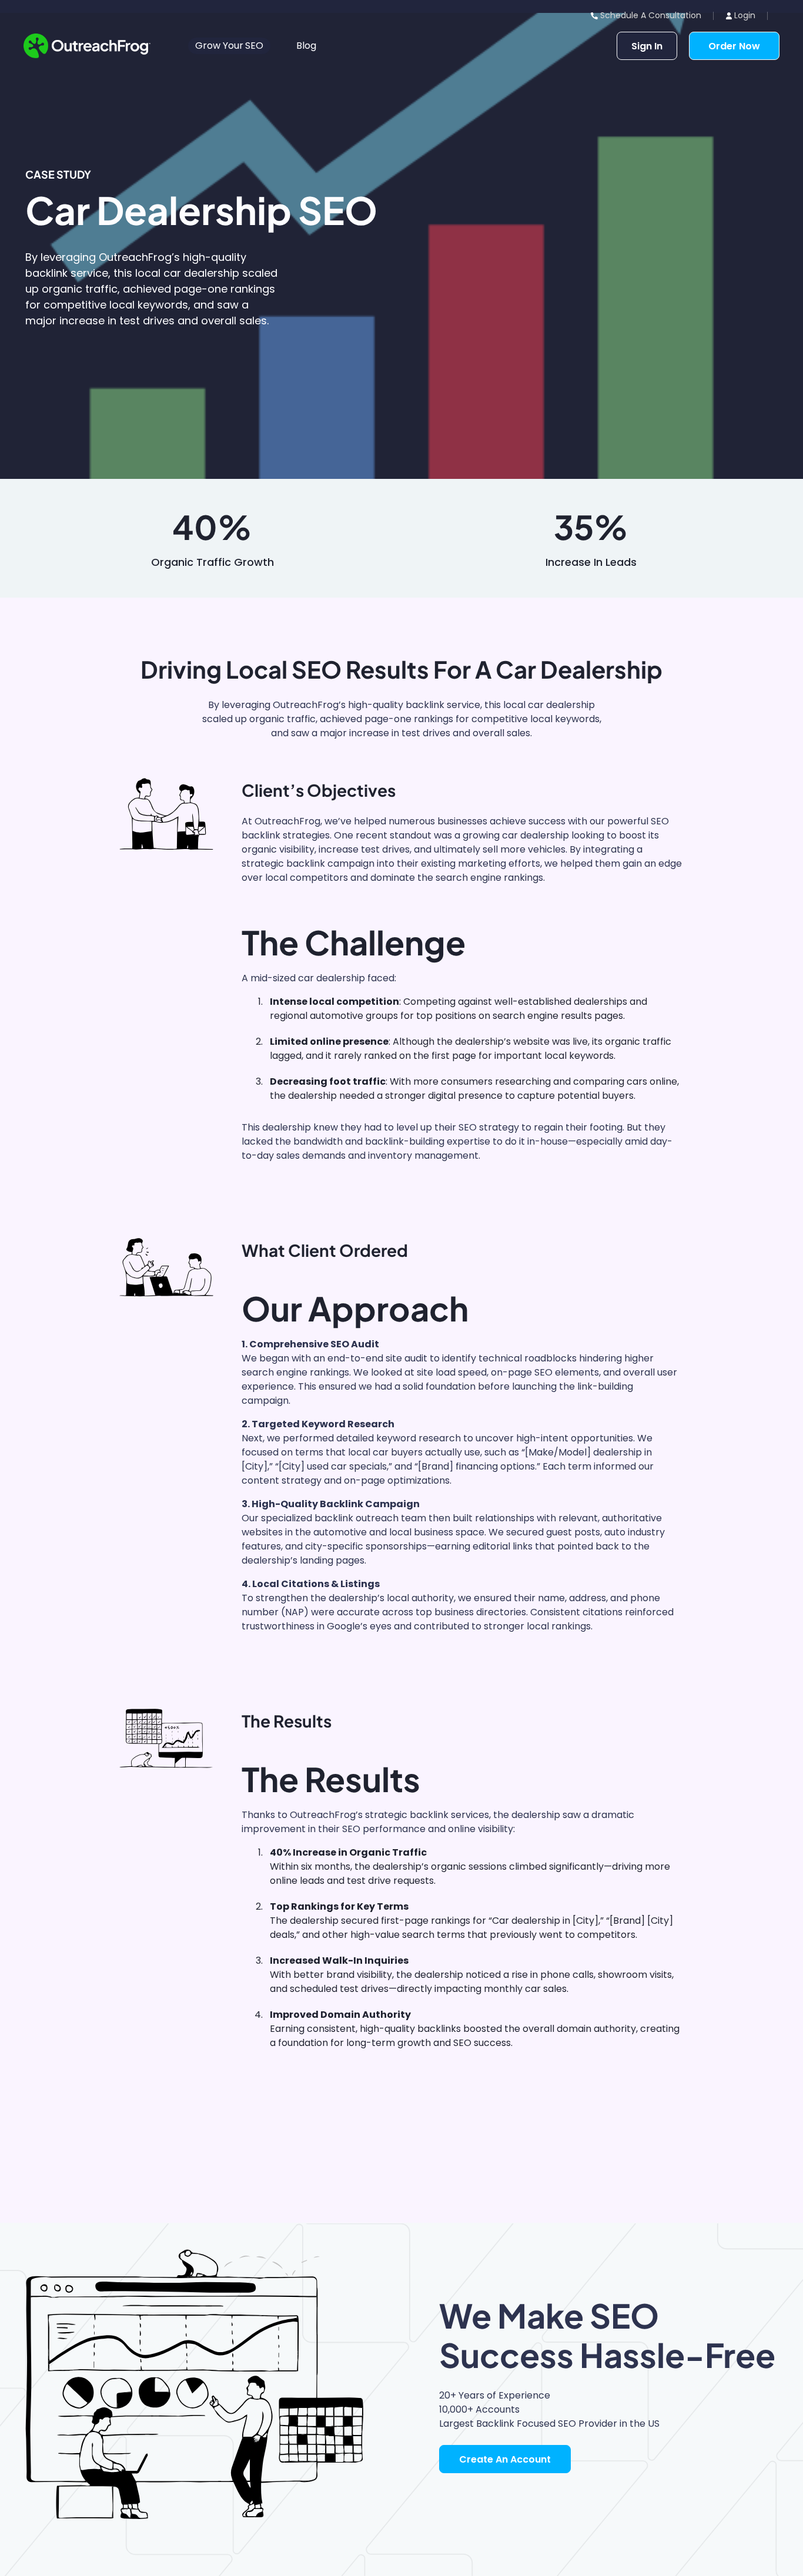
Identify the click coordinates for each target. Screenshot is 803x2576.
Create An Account (505, 2459)
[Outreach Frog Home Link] (87, 46)
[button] (229, 46)
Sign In (647, 46)
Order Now (734, 46)
